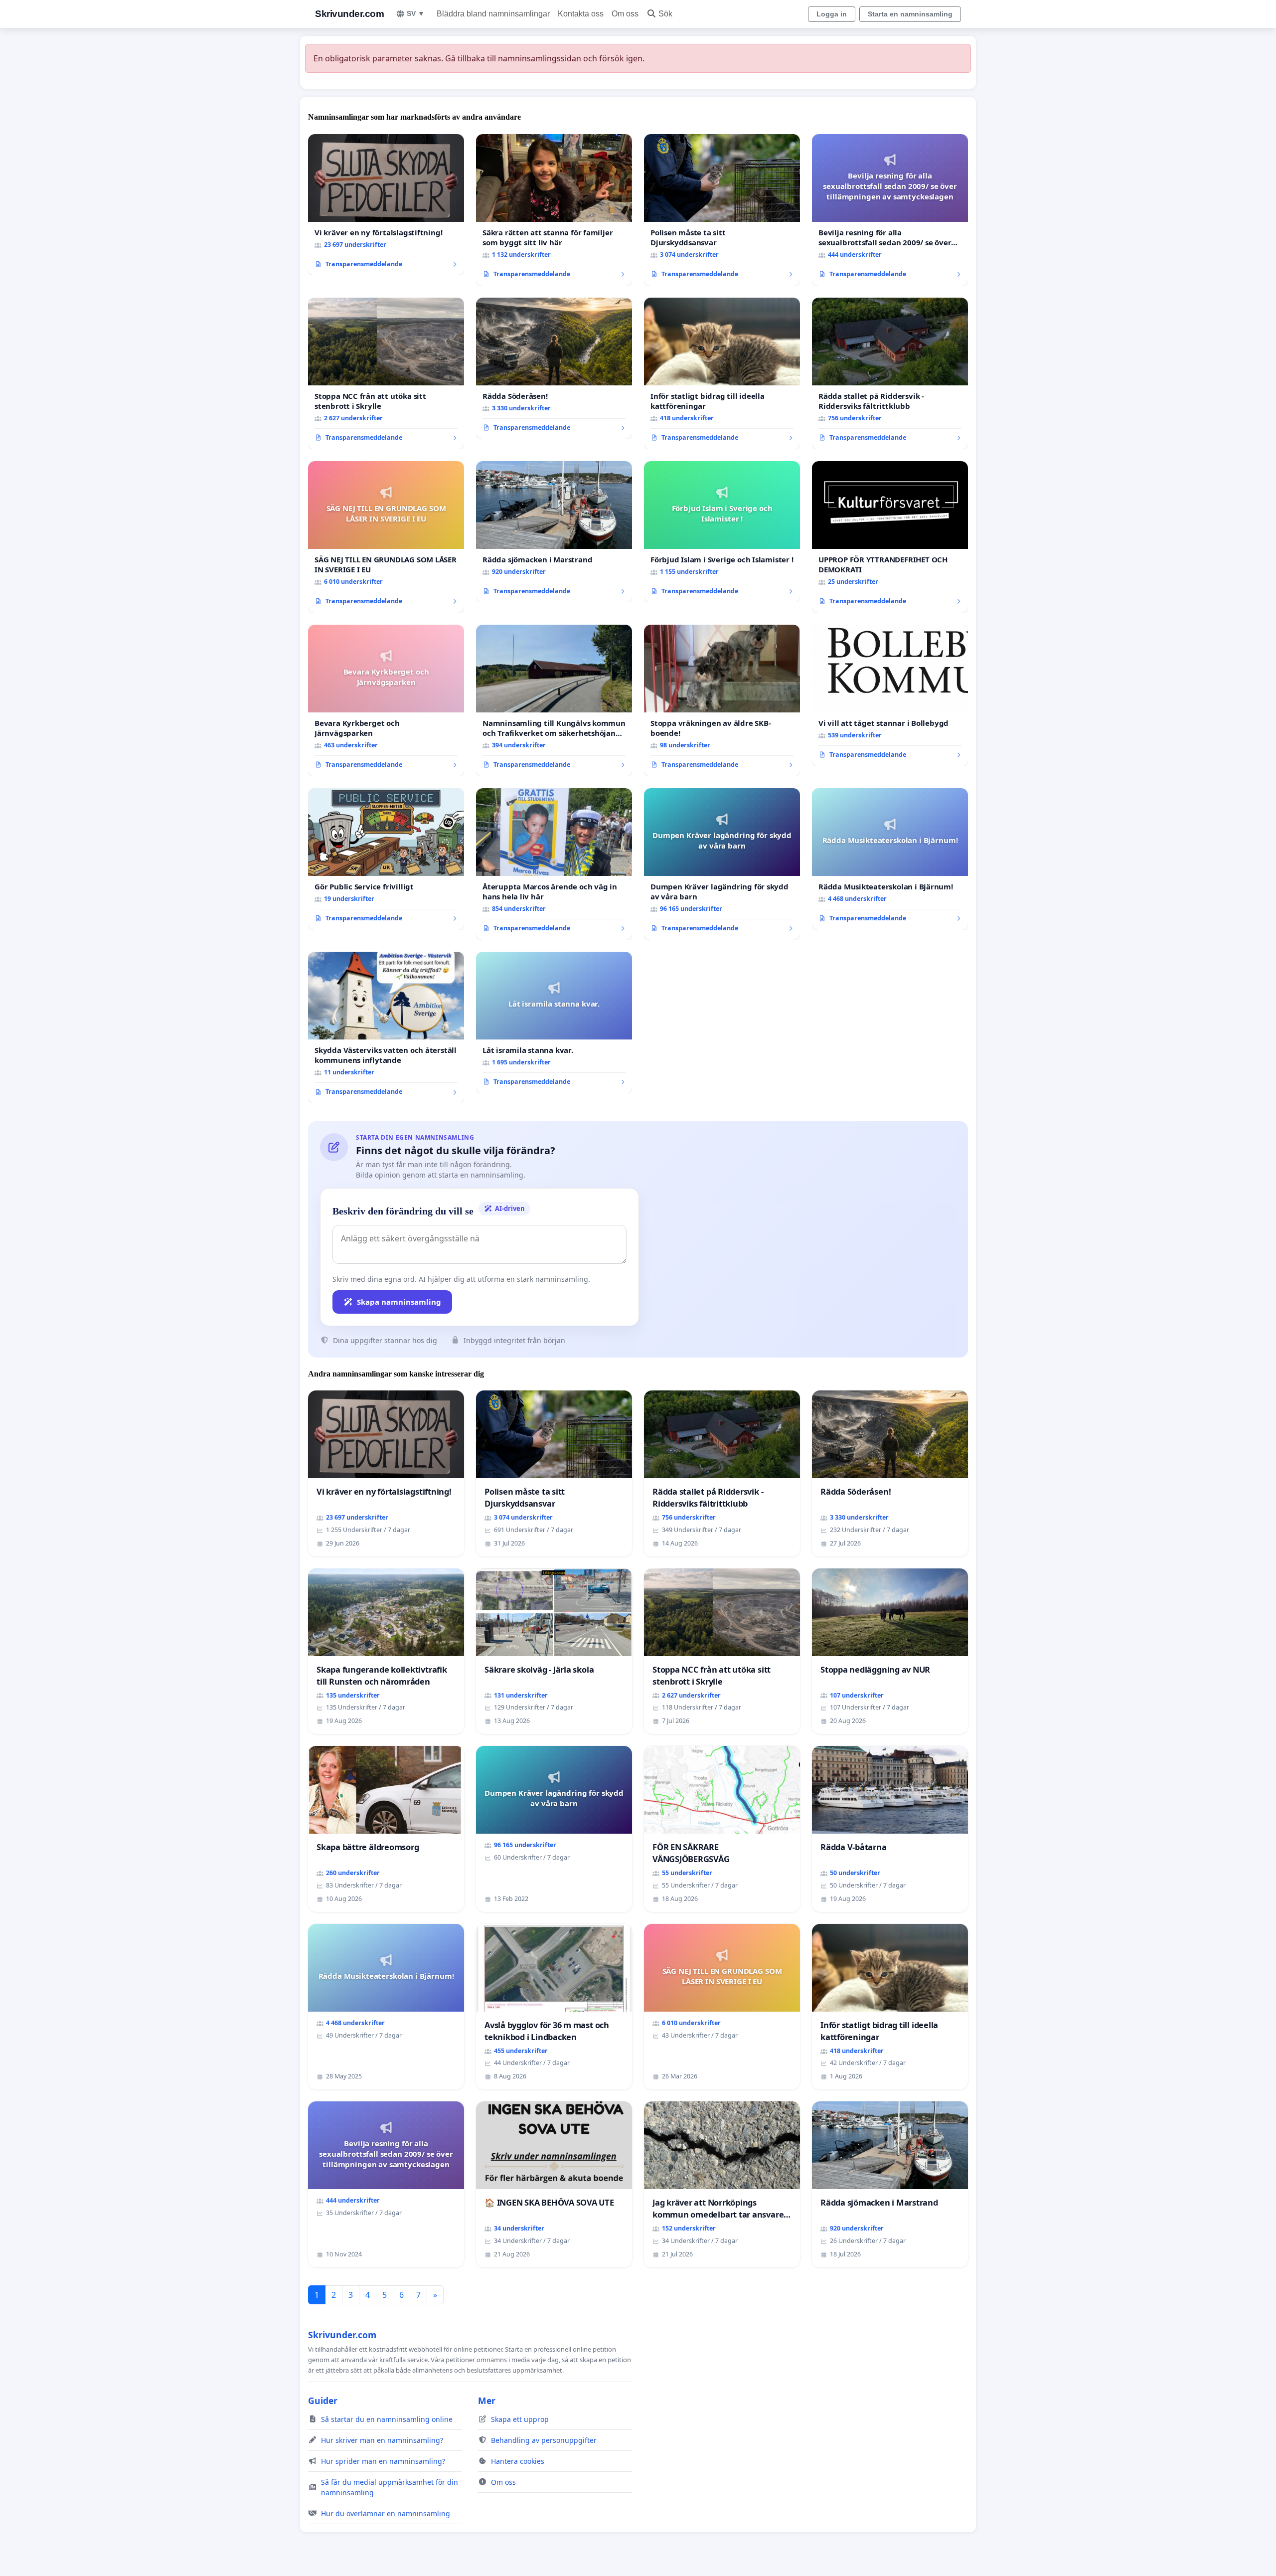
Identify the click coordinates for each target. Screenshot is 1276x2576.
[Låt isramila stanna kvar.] (554, 1023)
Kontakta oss (581, 14)
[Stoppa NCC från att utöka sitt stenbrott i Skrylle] (386, 373)
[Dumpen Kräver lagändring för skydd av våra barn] (722, 864)
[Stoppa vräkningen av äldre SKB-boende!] (722, 700)
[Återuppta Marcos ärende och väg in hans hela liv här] (554, 864)
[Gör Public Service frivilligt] (386, 859)
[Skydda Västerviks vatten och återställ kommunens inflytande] (386, 1028)
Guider (323, 2401)
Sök (665, 14)
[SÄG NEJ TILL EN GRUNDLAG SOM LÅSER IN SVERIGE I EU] (386, 537)
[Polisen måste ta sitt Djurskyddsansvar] (722, 210)
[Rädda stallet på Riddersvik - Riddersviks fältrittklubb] (890, 373)
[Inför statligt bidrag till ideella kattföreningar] (722, 373)
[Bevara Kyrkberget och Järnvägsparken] (386, 700)
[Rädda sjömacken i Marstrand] (554, 532)
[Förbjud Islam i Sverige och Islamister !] (722, 532)
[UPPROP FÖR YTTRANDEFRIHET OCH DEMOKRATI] (890, 537)
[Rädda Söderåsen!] (554, 368)
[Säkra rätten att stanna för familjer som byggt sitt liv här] (554, 210)
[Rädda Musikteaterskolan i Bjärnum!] (890, 859)
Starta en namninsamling (910, 14)
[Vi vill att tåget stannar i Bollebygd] (890, 695)
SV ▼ (416, 13)
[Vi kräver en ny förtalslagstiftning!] (386, 205)
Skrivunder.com (349, 14)
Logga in (832, 14)
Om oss (625, 14)
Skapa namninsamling (399, 1302)
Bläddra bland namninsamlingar (493, 14)
